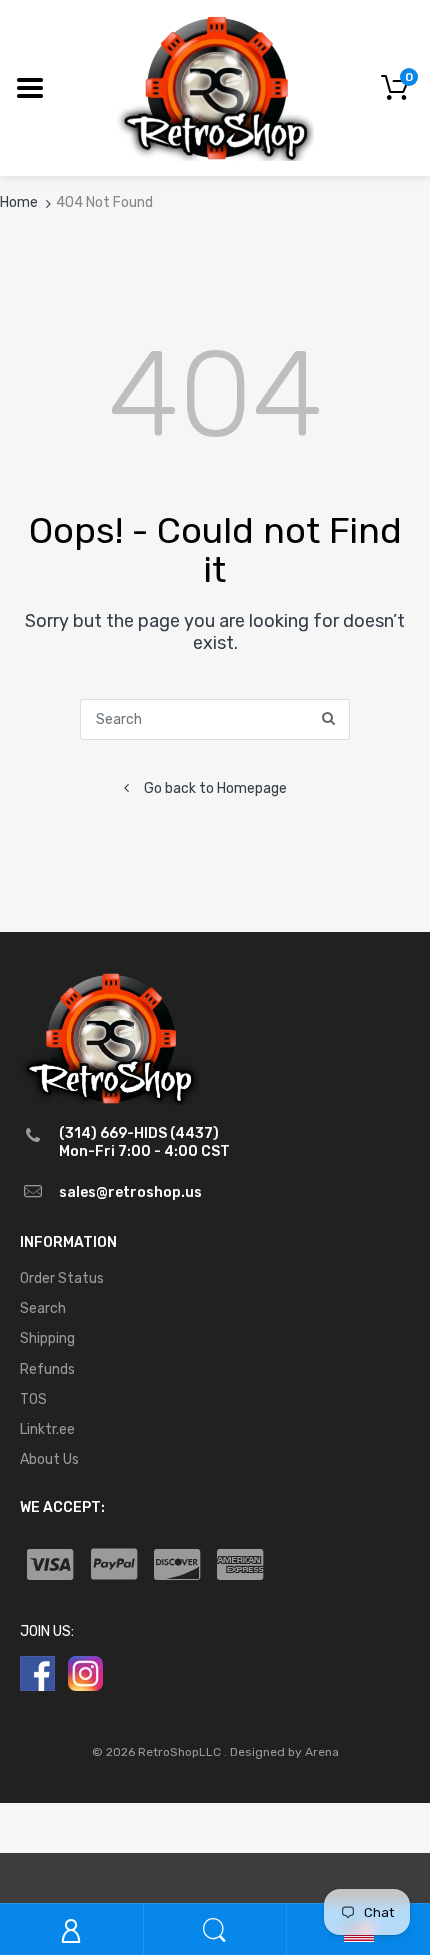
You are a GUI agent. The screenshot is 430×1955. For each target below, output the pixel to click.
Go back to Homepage (215, 788)
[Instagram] (85, 1673)
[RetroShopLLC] (215, 86)
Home (19, 202)
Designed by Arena (284, 1752)
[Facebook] (37, 1673)
